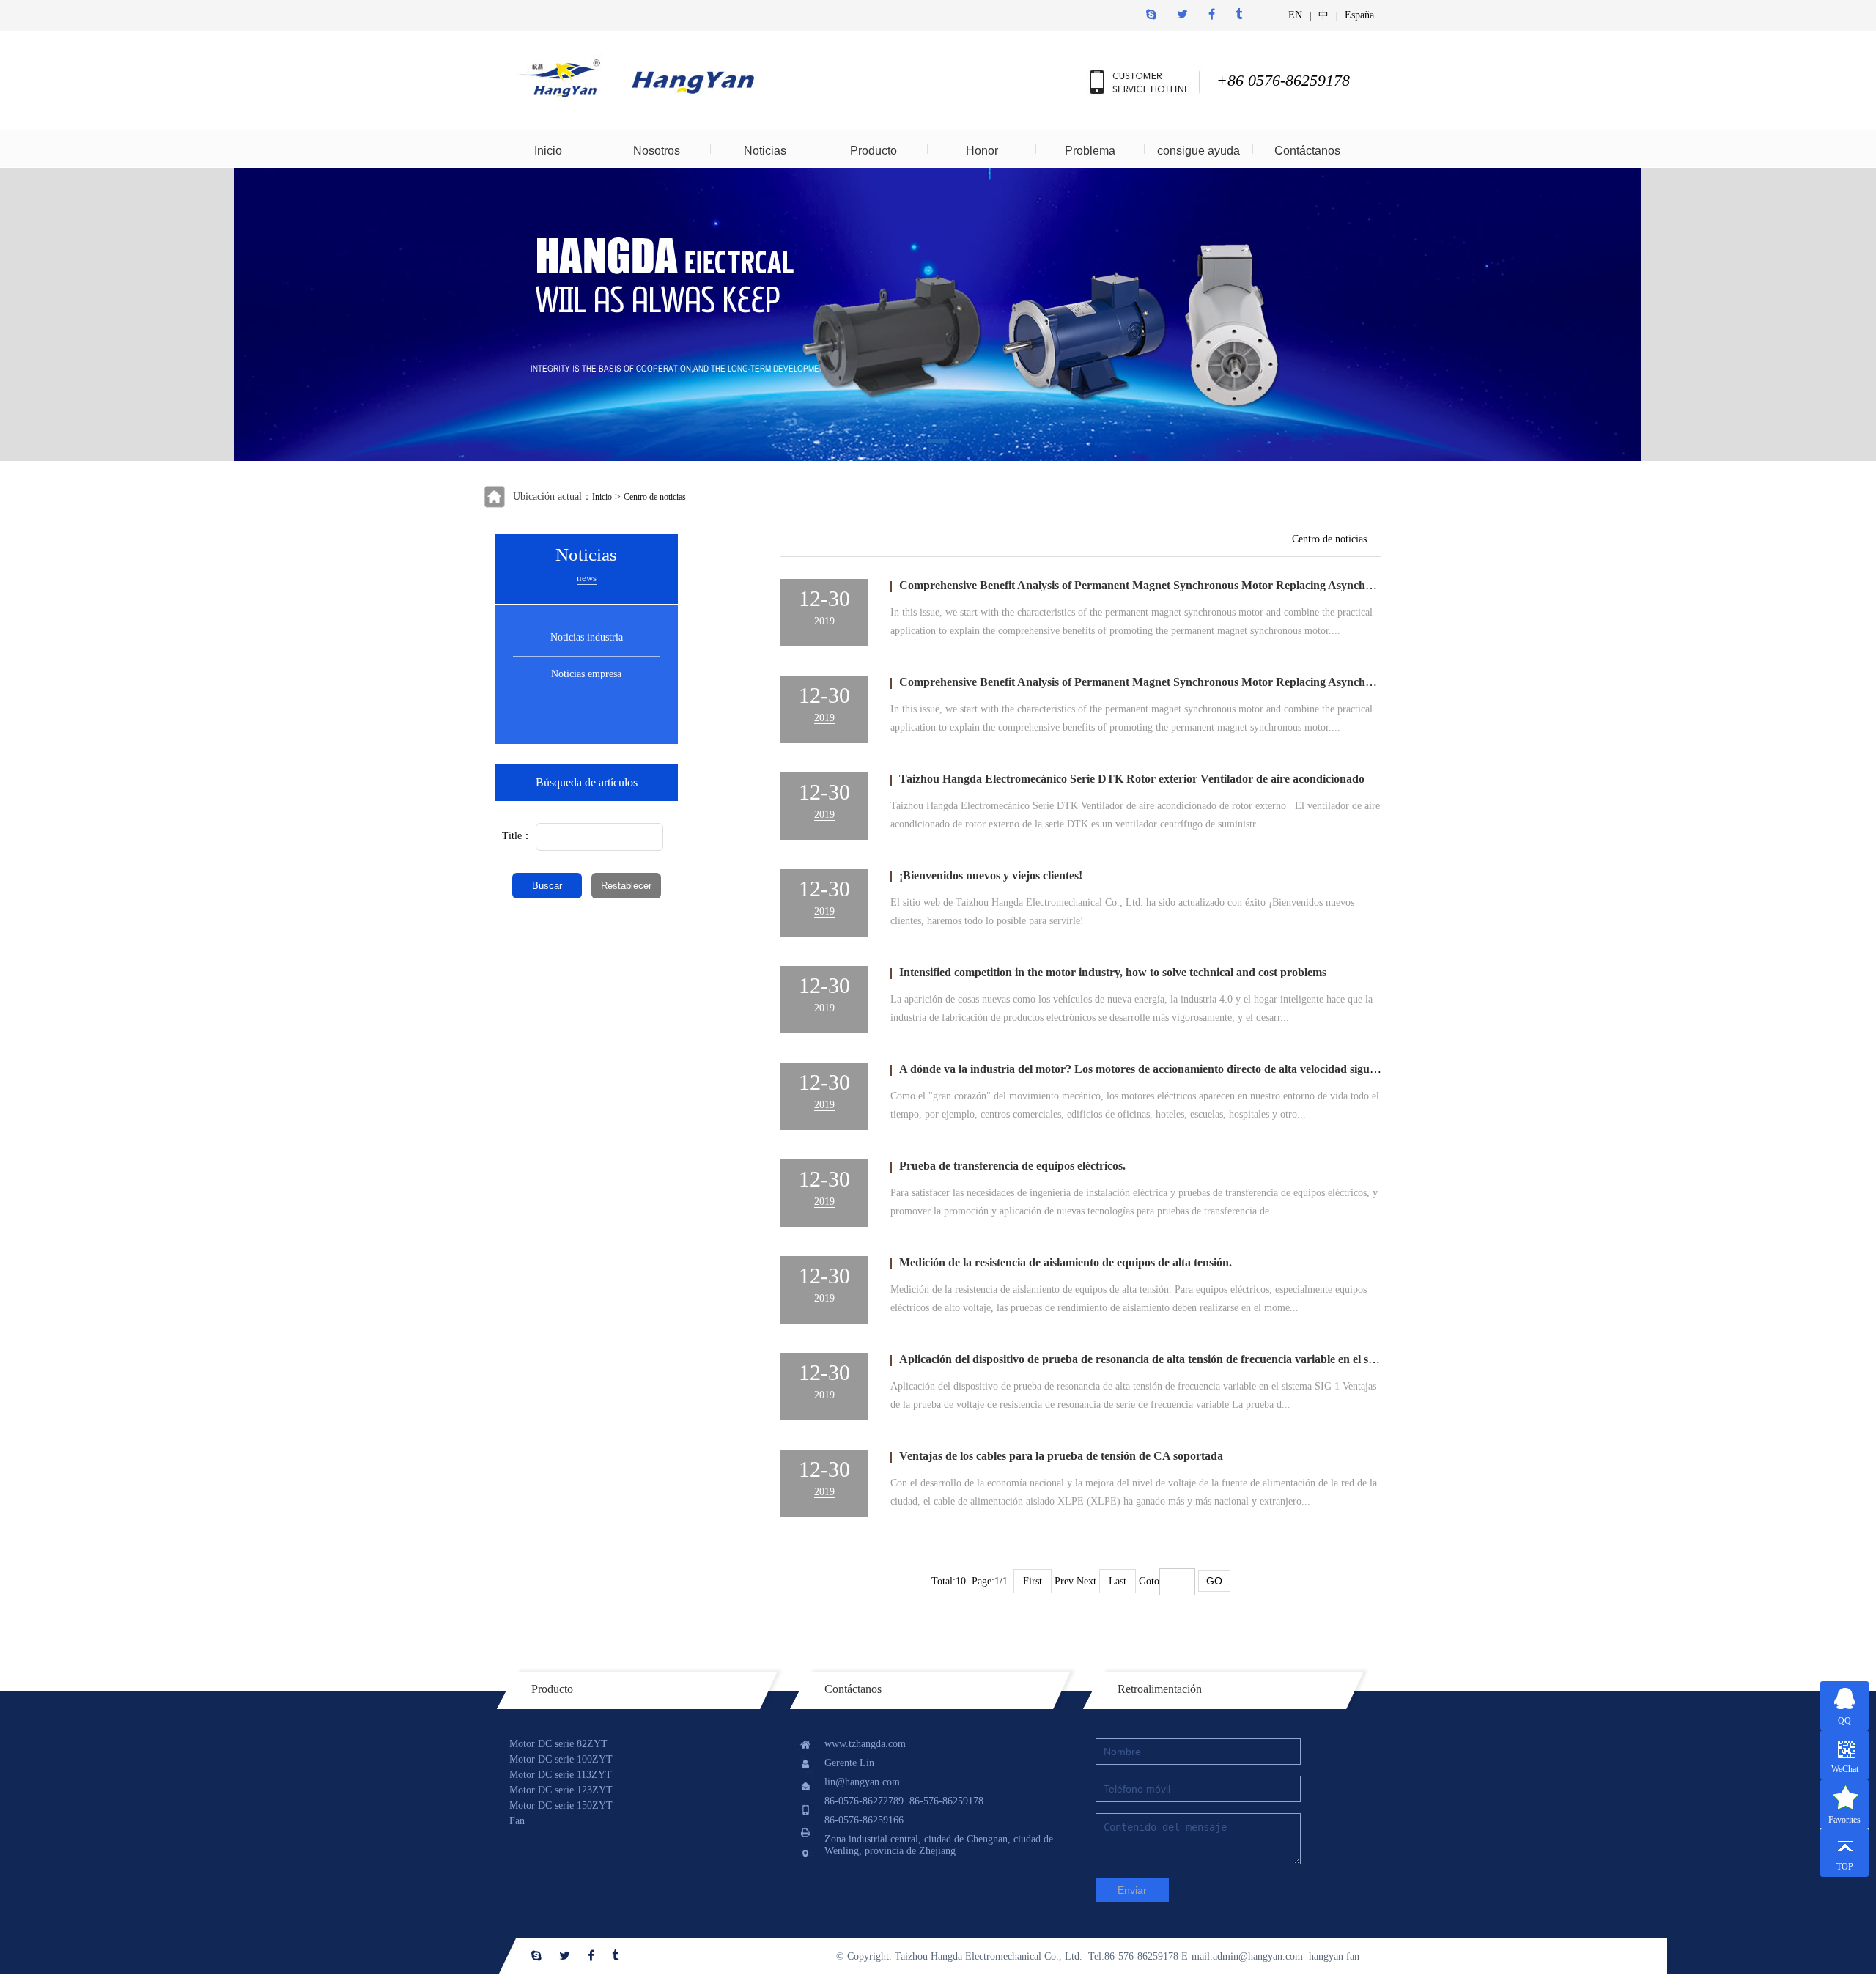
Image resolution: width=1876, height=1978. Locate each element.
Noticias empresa (586, 674)
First (1033, 1581)
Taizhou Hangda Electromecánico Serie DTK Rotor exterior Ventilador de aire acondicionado (1132, 779)
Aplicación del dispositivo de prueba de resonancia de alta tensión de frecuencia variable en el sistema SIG (1161, 1359)
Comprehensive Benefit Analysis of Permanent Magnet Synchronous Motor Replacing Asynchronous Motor (1167, 585)
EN (1295, 15)
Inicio (548, 151)
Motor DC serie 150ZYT (561, 1805)
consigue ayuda (1199, 151)
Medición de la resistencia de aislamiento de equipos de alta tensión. (1066, 1262)
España (1359, 15)
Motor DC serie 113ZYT (561, 1775)
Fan (517, 1821)
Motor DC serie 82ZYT (558, 1744)
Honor (982, 151)
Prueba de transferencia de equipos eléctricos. (1012, 1166)
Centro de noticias (655, 497)
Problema (1090, 151)
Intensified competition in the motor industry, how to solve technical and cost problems (1113, 972)
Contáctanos (1307, 151)
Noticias (765, 151)
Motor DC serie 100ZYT (561, 1759)
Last (1118, 1581)
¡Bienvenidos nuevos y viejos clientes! (991, 875)
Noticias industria (587, 637)
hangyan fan (1334, 1956)
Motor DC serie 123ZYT (561, 1790)
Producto (874, 151)
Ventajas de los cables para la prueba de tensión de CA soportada (1061, 1456)
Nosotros (657, 151)
